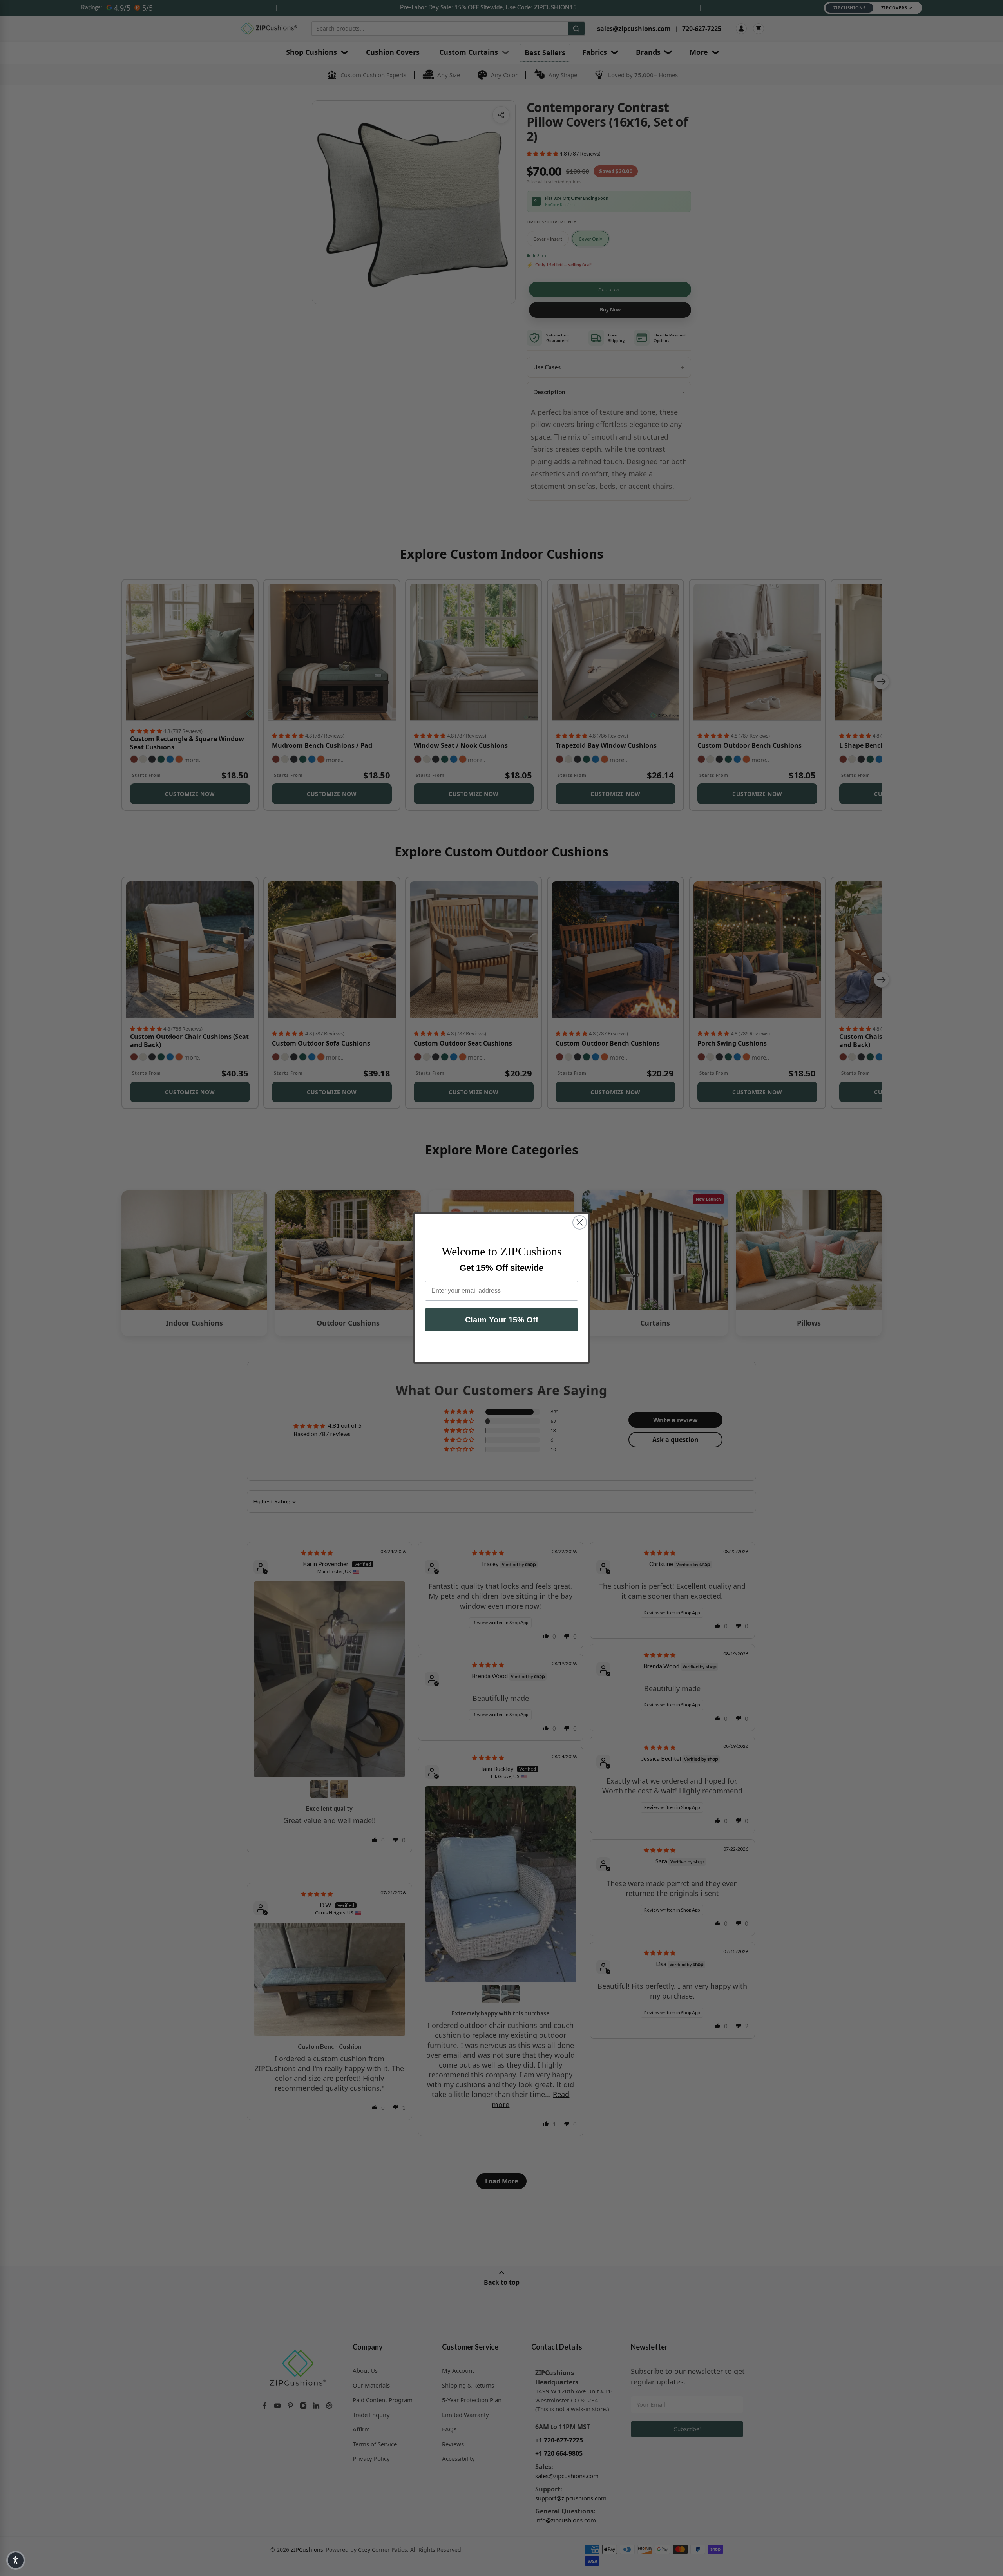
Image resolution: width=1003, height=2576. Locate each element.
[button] (16, 2560)
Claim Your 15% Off (502, 1320)
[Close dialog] (580, 1222)
